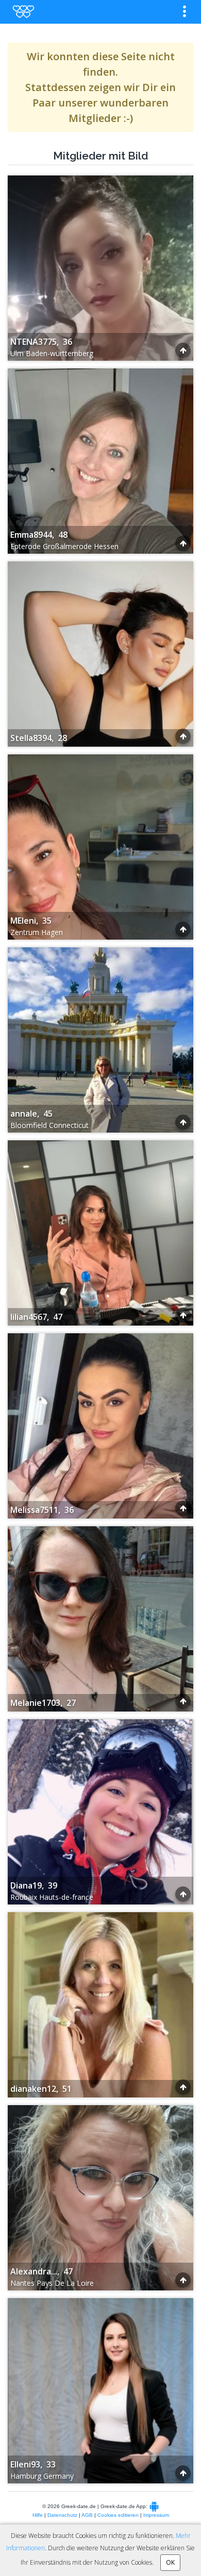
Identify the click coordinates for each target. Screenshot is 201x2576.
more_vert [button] (185, 11)
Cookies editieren (118, 2515)
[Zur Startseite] (23, 12)
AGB (87, 2515)
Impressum (156, 2515)
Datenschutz (62, 2515)
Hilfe (38, 2515)
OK (170, 2562)
